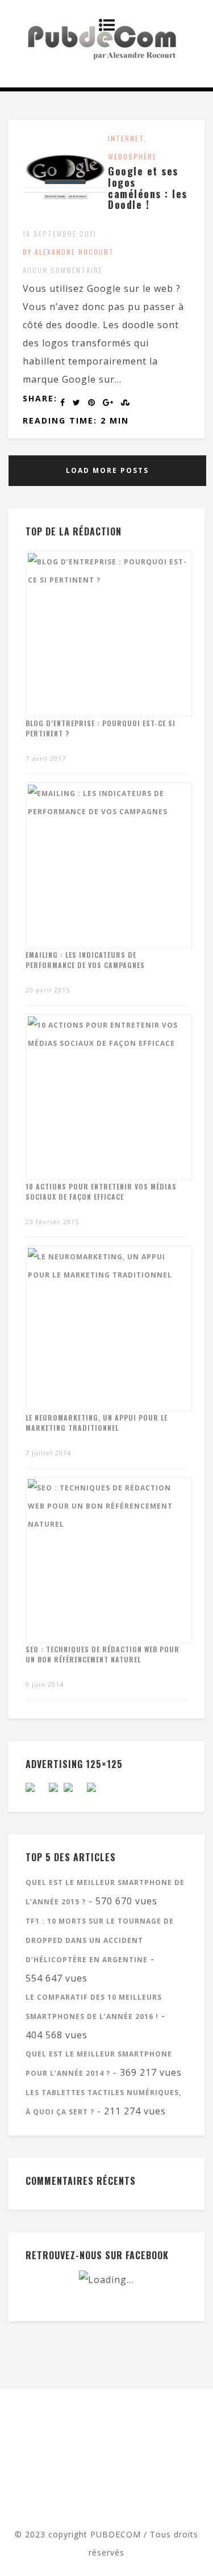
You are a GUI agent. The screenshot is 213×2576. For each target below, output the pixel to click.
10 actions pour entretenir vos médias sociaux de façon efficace (101, 1191)
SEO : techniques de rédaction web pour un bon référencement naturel (103, 1654)
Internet (126, 138)
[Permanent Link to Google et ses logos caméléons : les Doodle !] (65, 216)
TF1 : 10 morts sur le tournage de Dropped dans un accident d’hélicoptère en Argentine (100, 1940)
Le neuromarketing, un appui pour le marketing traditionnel (97, 1423)
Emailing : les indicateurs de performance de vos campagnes (85, 960)
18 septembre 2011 (60, 234)
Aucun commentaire (63, 270)
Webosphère (132, 156)
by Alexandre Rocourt (68, 252)
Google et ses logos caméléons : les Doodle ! (148, 188)
